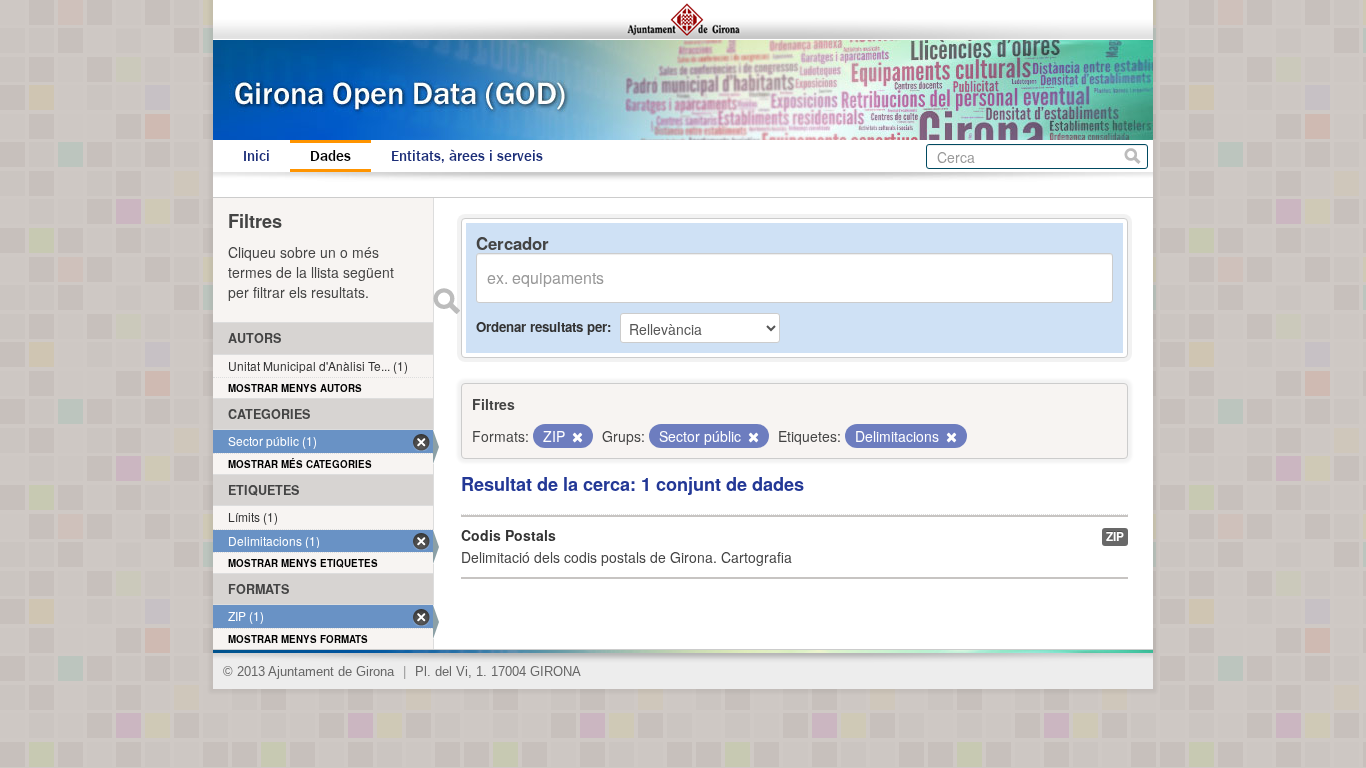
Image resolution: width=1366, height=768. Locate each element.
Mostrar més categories (300, 464)
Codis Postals (508, 535)
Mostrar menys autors (295, 388)
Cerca (1132, 156)
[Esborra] (576, 437)
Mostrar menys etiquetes (303, 563)
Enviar (446, 301)
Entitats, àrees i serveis (467, 156)
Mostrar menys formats (298, 639)
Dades (330, 156)
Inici (256, 156)
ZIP (1115, 536)
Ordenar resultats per (541, 326)
